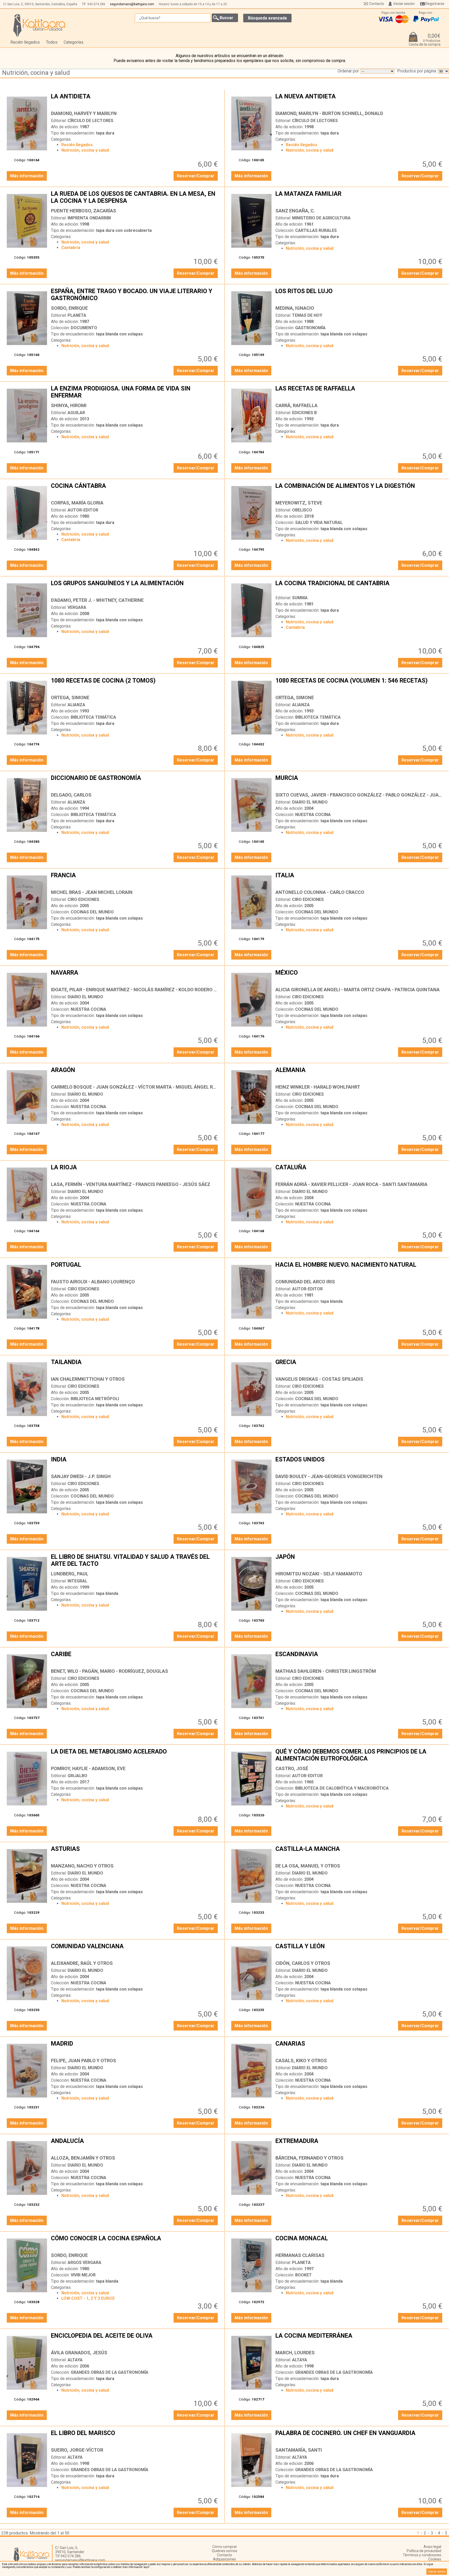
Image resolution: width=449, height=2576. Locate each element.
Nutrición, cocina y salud (36, 73)
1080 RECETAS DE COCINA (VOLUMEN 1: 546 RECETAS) (359, 685)
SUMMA (300, 598)
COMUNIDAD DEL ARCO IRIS (305, 1282)
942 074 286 (96, 4)
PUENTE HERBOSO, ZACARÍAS (84, 211)
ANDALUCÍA (135, 2145)
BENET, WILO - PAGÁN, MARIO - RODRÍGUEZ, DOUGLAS (110, 1671)
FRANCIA (135, 879)
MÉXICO (359, 977)
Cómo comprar (225, 2547)
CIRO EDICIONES (83, 899)
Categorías (74, 42)
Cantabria (71, 248)
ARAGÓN (135, 1074)
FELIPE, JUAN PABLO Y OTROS (84, 2061)
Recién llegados (25, 42)
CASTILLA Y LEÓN (359, 1950)
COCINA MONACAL (359, 2242)
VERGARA (77, 607)
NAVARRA (135, 977)
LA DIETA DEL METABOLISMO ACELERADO (135, 1756)
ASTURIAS (135, 1853)
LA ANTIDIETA (135, 100)
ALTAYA (75, 2360)
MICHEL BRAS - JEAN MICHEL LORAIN (92, 892)
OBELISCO (302, 510)
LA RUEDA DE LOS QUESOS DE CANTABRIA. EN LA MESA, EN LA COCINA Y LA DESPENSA (135, 198)
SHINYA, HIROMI (69, 405)
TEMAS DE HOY (307, 315)
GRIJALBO (77, 1776)
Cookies (435, 2559)
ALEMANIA (359, 1074)
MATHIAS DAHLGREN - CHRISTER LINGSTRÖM (326, 1671)
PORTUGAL (135, 1269)
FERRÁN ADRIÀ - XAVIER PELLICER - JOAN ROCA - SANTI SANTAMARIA (351, 1184)
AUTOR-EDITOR (83, 510)
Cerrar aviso (437, 2572)
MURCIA (359, 782)
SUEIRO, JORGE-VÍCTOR (77, 2450)
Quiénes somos (224, 2551)
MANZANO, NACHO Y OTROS (82, 1866)
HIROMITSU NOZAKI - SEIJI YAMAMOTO (319, 1574)
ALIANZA (76, 705)
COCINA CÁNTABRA (135, 490)
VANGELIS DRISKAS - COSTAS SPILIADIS (319, 1379)
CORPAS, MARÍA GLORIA (77, 503)
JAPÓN (359, 1561)
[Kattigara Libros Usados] (39, 25)
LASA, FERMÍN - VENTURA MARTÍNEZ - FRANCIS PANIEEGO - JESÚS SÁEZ (131, 1184)
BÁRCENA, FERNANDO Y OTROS (309, 2158)
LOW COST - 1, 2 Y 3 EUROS (88, 2298)
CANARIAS (359, 2048)
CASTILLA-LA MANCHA (359, 1853)
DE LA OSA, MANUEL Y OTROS (308, 1866)
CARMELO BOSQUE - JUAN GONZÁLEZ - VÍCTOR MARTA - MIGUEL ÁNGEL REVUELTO (142, 1087)
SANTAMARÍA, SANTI (299, 2450)
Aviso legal (432, 2547)
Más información (27, 176)
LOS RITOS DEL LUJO (359, 295)
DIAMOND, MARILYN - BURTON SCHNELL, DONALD (329, 113)
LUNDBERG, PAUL (70, 1574)
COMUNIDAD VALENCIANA (135, 1950)
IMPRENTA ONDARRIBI (89, 218)
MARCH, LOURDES (295, 2353)
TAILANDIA (135, 1366)
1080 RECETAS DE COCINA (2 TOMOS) (135, 685)
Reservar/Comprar (196, 176)
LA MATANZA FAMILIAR (359, 198)
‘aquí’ (146, 2567)
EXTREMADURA (359, 2145)
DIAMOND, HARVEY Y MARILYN (84, 113)
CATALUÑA (359, 1171)
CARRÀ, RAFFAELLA (296, 405)
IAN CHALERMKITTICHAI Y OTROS (88, 1379)
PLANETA (77, 315)
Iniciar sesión (404, 4)
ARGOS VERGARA (84, 2263)
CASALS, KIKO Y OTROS (301, 2061)
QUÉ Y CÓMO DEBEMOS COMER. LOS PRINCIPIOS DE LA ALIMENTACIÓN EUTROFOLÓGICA (359, 1756)
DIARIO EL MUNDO (310, 802)
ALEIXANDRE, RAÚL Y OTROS (82, 1963)
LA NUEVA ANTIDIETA (359, 100)
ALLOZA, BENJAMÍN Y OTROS (83, 2158)
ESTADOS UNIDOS (359, 1464)
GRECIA (359, 1366)
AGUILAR (76, 413)
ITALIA (359, 879)
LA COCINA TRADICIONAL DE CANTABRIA (359, 587)
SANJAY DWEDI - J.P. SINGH (81, 1476)
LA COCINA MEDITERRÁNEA (359, 2340)
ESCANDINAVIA (359, 1658)
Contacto (377, 4)
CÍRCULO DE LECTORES (90, 121)
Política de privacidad (424, 2551)
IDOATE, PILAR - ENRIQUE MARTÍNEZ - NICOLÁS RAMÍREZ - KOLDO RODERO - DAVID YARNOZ (150, 990)
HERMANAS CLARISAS (300, 2255)
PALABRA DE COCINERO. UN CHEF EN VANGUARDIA (359, 2437)
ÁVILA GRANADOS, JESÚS (79, 2353)
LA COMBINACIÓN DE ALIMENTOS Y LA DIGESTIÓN (359, 490)
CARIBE (135, 1658)
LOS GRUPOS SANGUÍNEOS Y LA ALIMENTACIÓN (135, 587)
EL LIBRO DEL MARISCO (135, 2437)
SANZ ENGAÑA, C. (295, 211)
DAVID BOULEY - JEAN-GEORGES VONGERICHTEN (329, 1476)
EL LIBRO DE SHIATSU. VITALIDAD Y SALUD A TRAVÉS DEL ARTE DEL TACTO (135, 1561)
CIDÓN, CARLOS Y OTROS (303, 1963)
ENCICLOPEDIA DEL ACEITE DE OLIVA (135, 2340)
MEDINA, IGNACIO (295, 308)
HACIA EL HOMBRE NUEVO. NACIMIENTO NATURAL (359, 1269)
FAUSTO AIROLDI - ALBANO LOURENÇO (93, 1282)
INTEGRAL (77, 1581)
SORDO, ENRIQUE (69, 308)
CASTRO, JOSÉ (292, 1768)
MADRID (135, 2048)
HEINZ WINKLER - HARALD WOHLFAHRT (318, 1087)
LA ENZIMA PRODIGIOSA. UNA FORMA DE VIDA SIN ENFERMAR (135, 393)
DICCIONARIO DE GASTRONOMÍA (135, 782)
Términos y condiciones (422, 2555)
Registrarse (435, 4)
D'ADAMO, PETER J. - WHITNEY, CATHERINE (97, 600)
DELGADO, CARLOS (71, 795)
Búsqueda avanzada (267, 18)
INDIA (135, 1464)
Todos (52, 42)
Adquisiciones (224, 2559)
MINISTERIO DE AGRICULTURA (321, 218)
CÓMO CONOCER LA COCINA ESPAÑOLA (135, 2242)
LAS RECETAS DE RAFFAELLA (359, 393)
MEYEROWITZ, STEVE (299, 503)
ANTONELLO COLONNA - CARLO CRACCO (320, 892)
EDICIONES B (304, 413)
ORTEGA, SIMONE (70, 697)
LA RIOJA (135, 1171)
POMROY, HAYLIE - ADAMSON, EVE (88, 1768)
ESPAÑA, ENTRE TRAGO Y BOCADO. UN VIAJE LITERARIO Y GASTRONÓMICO (135, 295)
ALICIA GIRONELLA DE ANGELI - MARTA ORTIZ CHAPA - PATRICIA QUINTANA (358, 990)
